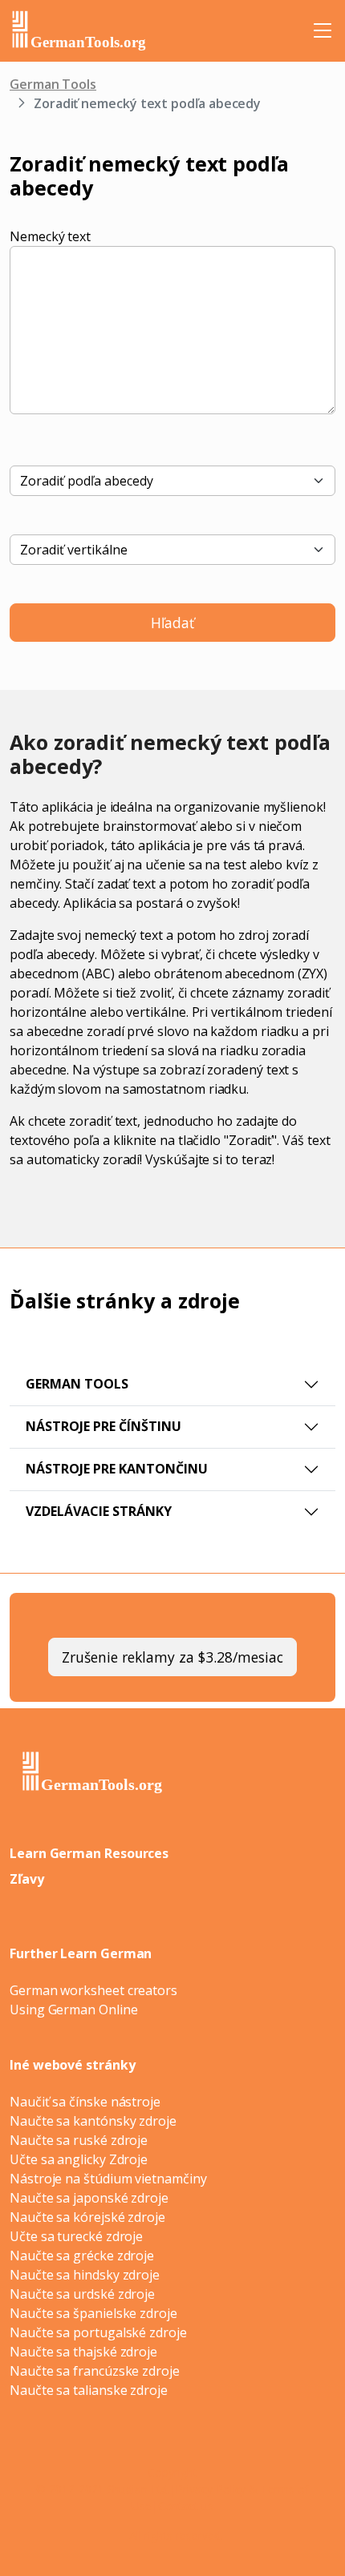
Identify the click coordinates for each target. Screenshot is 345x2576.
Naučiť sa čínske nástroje (85, 2102)
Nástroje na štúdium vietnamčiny (108, 2179)
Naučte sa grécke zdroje (82, 2256)
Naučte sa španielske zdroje (93, 2313)
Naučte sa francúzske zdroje (95, 2371)
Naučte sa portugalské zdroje (98, 2332)
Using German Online (73, 2010)
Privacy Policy (211, 2489)
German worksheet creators (93, 1990)
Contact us (186, 2506)
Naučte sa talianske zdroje (89, 2390)
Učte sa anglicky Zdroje (79, 2159)
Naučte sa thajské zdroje (83, 2352)
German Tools (53, 84)
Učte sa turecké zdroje (76, 2236)
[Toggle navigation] (323, 30)
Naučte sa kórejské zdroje (87, 2217)
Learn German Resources (89, 1853)
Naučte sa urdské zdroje (82, 2294)
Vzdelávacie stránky (99, 1511)
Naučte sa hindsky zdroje (85, 2275)
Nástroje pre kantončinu (117, 1469)
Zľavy (27, 1879)
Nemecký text (50, 236)
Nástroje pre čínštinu (103, 1426)
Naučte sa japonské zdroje (89, 2198)
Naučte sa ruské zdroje (79, 2140)
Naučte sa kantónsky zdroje (93, 2121)
